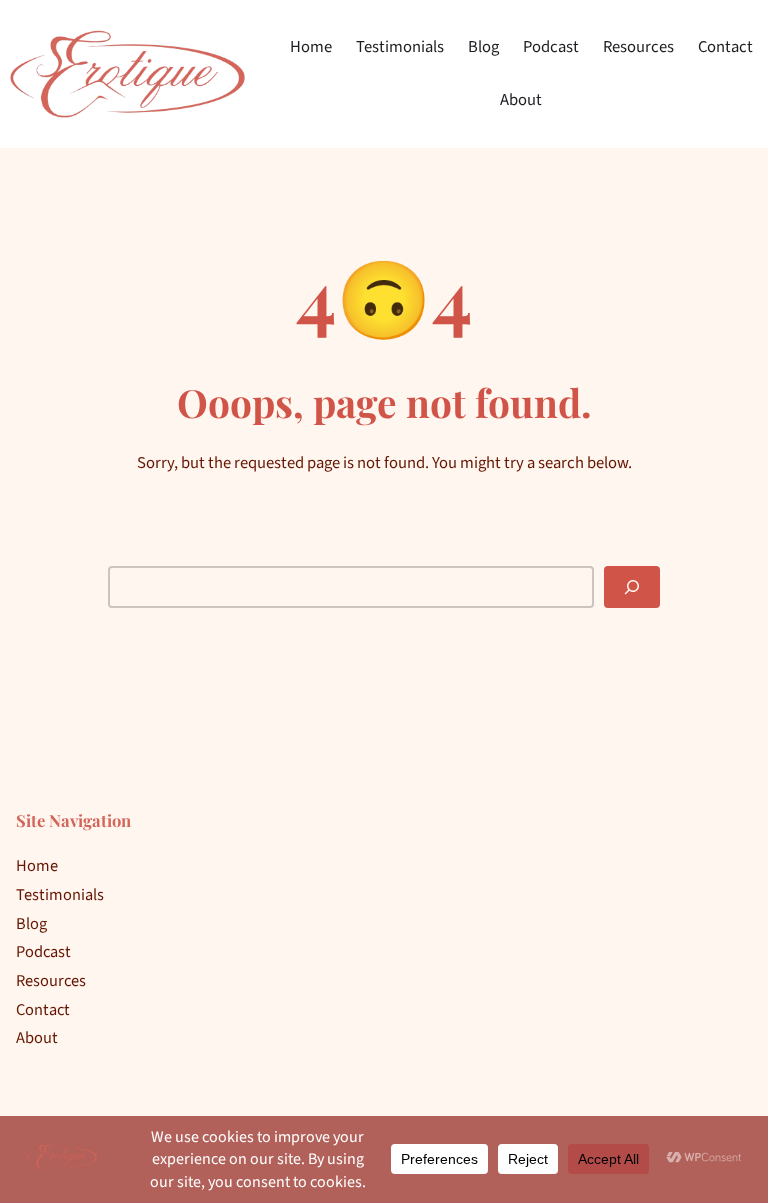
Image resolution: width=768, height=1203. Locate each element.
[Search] (632, 586)
